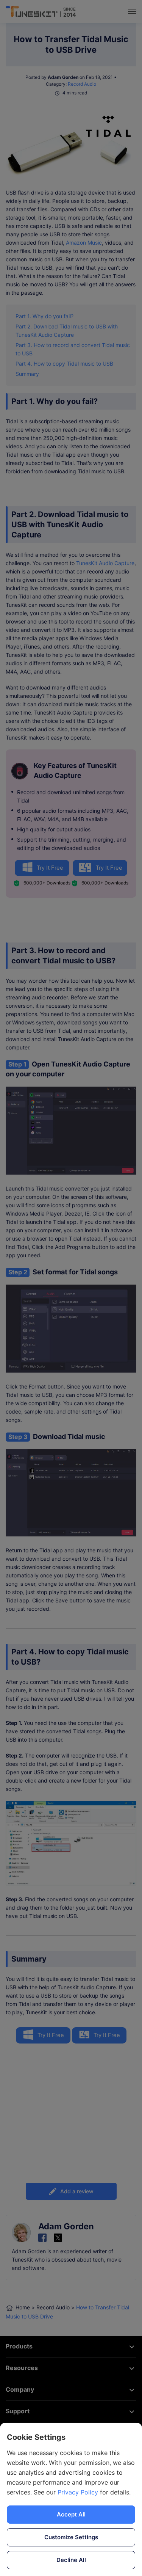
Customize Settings (71, 2537)
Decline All (71, 2560)
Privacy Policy (78, 2492)
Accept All (71, 2514)
